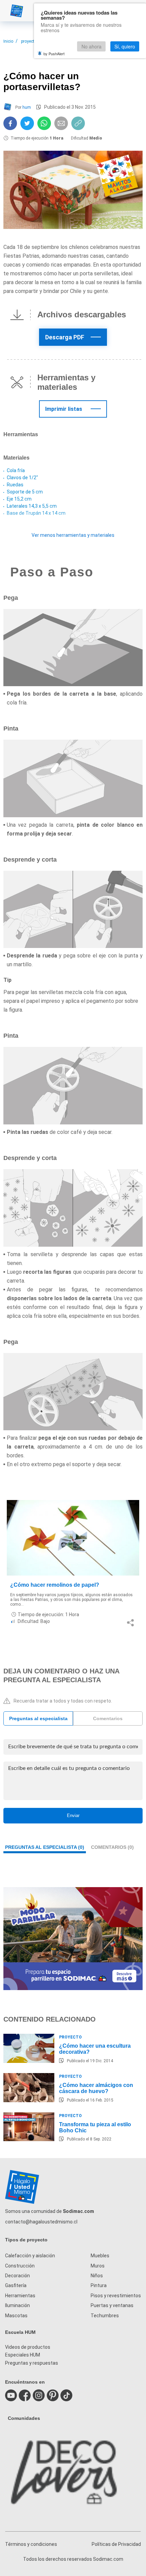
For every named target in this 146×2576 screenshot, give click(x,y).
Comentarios (108, 1718)
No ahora (92, 46)
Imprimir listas (64, 409)
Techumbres (105, 2316)
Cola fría (16, 470)
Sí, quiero (125, 46)
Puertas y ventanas (112, 2305)
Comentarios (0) (112, 1847)
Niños (97, 2276)
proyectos (30, 41)
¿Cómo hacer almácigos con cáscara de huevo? (96, 2088)
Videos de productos (28, 2347)
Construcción (20, 2266)
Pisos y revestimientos (116, 2296)
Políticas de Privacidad (116, 2544)
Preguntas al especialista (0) (45, 1847)
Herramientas (20, 2296)
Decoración (17, 2276)
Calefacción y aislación (30, 2256)
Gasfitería (16, 2285)
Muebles (100, 2256)
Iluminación (17, 2305)
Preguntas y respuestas (32, 2363)
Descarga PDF (65, 337)
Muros (98, 2266)
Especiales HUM (23, 2355)
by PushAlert (54, 54)
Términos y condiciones (31, 2544)
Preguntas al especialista (38, 1718)
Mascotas (16, 2316)
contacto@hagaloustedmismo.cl (41, 2222)
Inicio (8, 41)
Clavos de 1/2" (22, 478)
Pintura (99, 2285)
